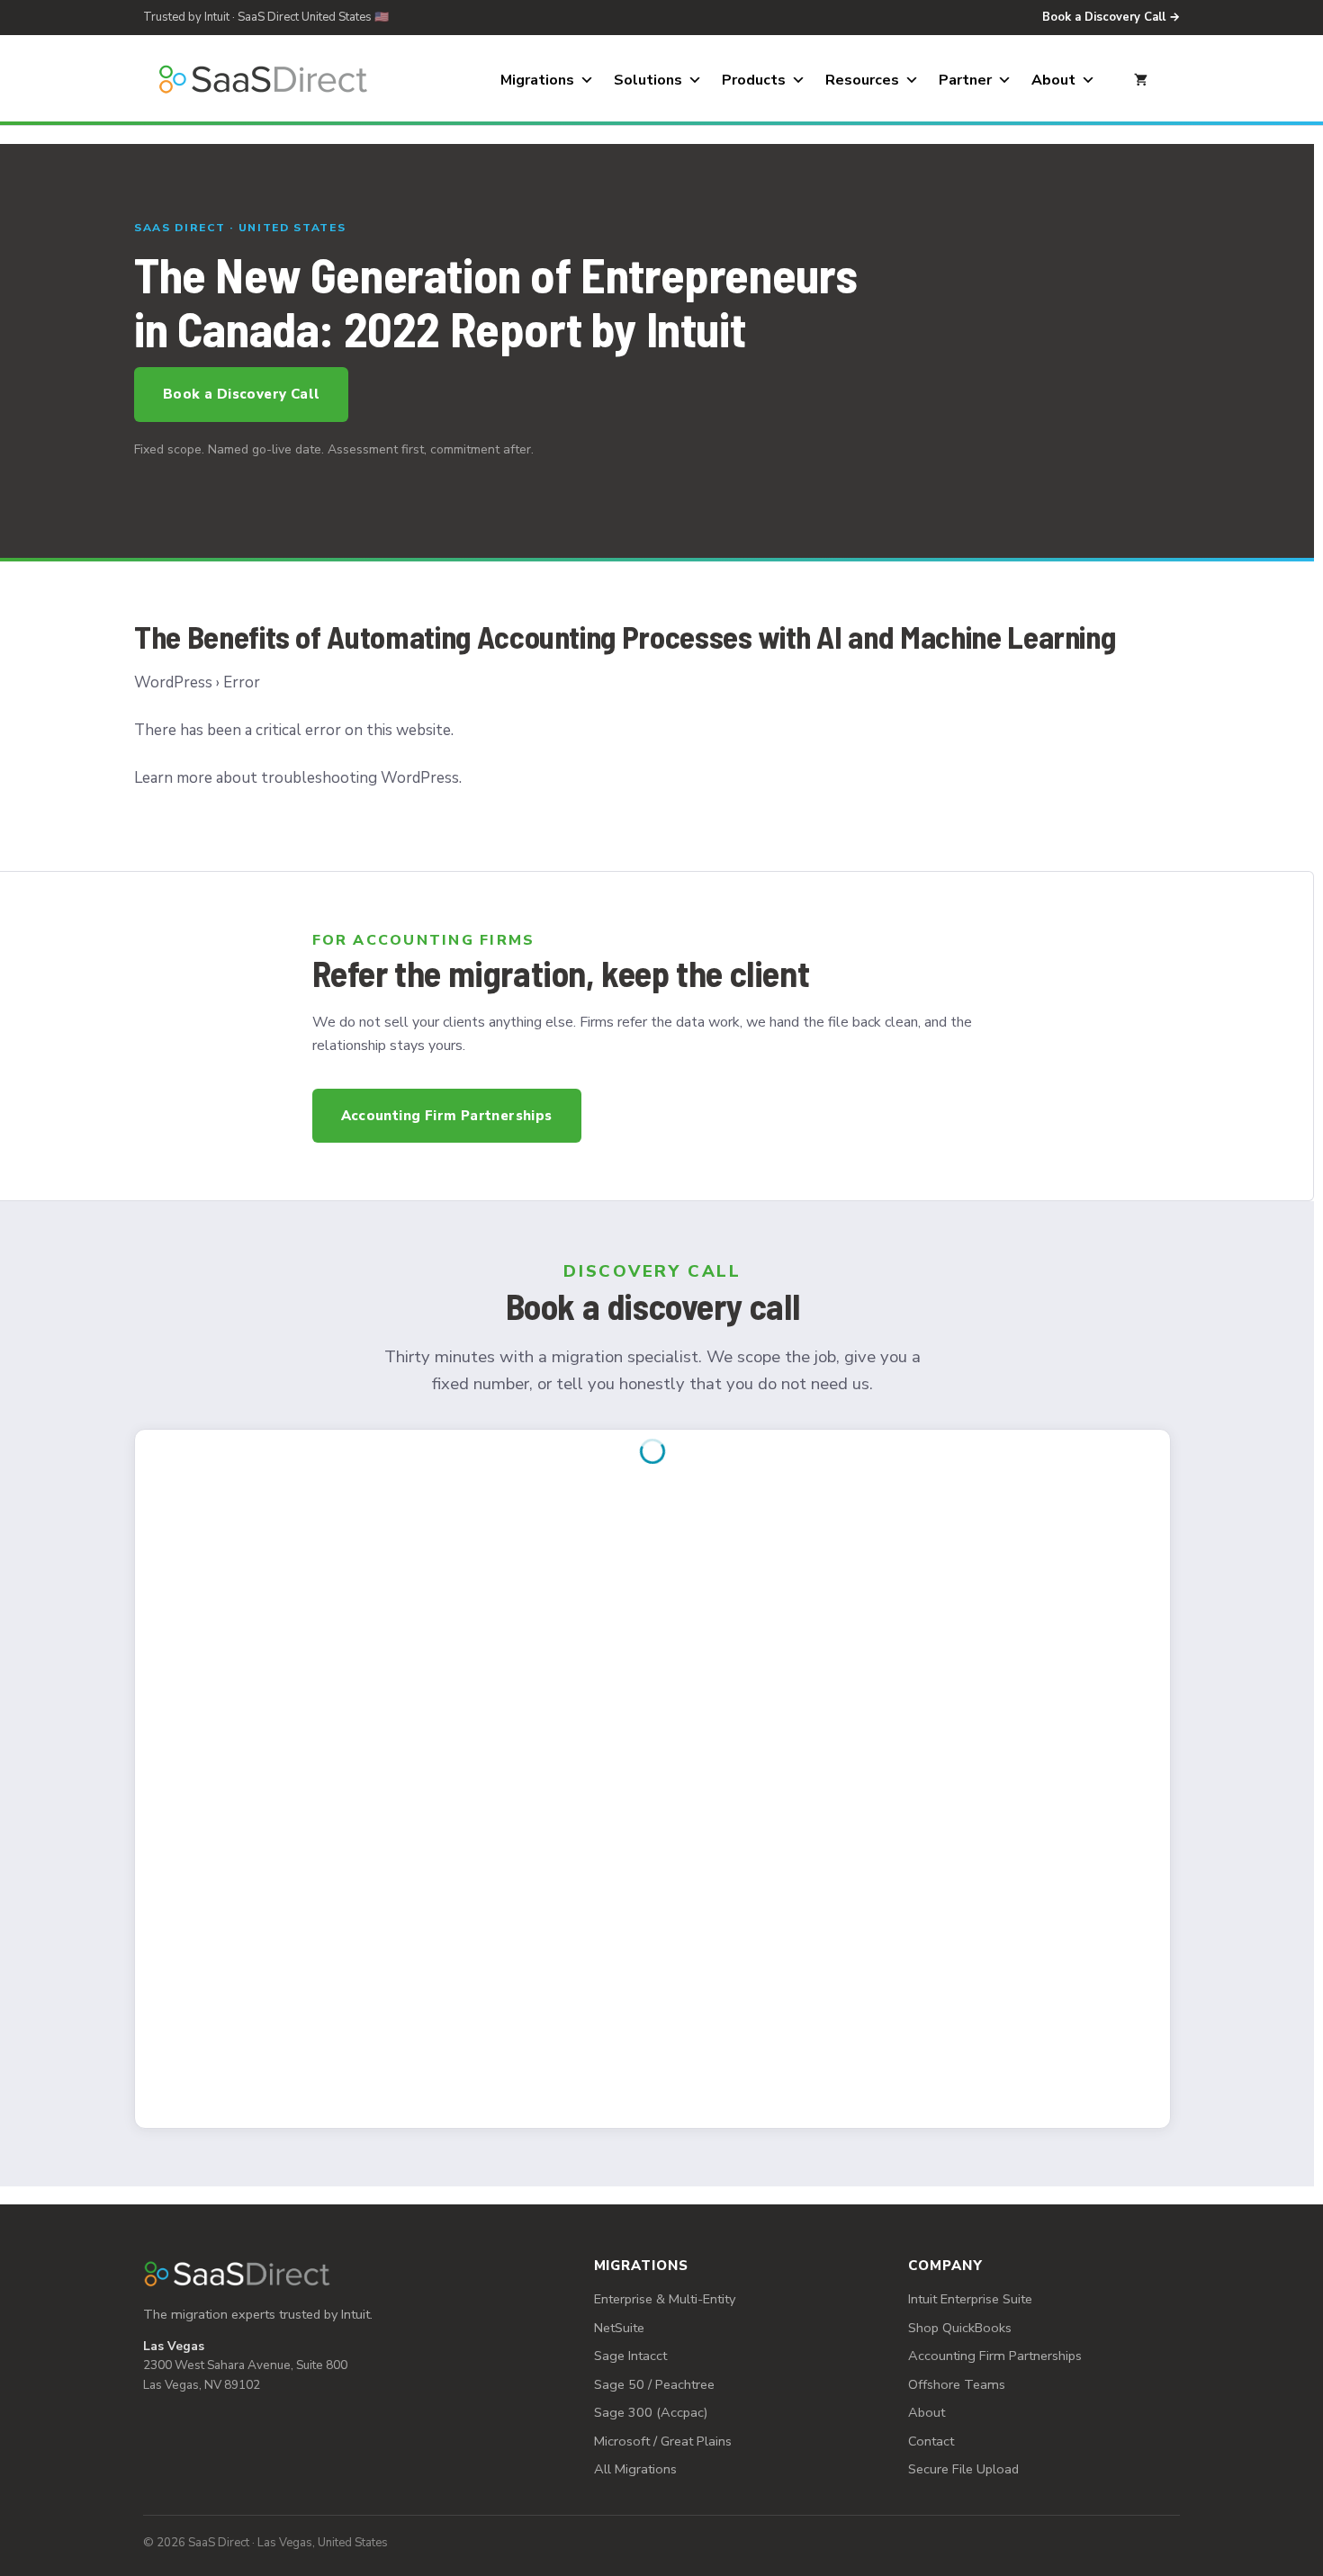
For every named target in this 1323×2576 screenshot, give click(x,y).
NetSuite (619, 2328)
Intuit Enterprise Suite (970, 2299)
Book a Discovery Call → (1111, 17)
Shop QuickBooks (960, 2328)
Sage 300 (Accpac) (651, 2412)
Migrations (537, 80)
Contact (931, 2441)
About (1053, 80)
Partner (965, 80)
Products (754, 80)
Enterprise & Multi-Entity (665, 2299)
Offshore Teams (957, 2384)
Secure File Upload (963, 2469)
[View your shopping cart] (1141, 80)
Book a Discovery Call (241, 394)
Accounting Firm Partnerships (447, 1116)
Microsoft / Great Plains (663, 2441)
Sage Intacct (630, 2356)
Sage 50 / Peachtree (654, 2384)
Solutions (648, 80)
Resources (862, 80)
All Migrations (635, 2469)
